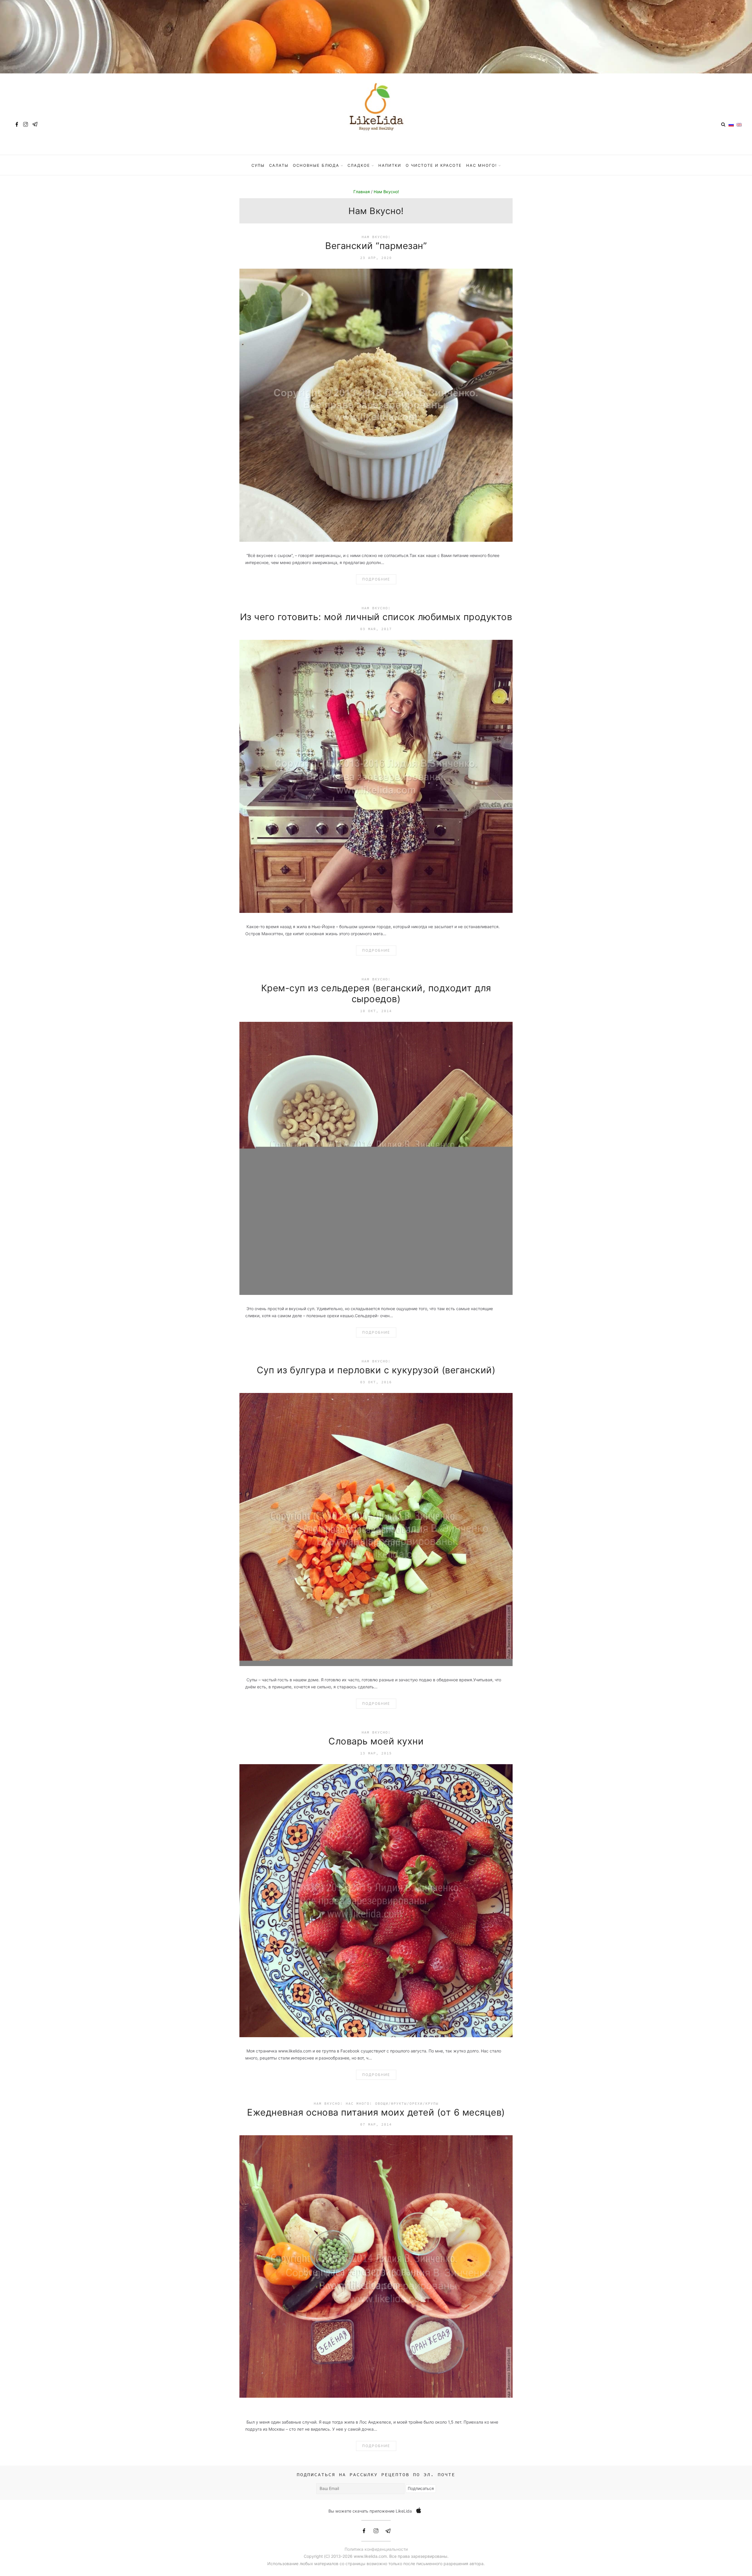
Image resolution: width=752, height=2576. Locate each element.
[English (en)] (739, 124)
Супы (258, 165)
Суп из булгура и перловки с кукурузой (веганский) (376, 1370)
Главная (362, 192)
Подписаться (421, 2488)
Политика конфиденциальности (376, 2549)
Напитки (390, 165)
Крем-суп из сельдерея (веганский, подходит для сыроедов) (376, 993)
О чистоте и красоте (434, 165)
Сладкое (359, 165)
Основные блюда (316, 165)
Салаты (279, 165)
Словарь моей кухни (376, 1741)
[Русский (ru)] (731, 124)
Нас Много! (482, 165)
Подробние (376, 579)
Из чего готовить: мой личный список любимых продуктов (376, 617)
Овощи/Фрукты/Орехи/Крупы (407, 2103)
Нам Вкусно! (386, 192)
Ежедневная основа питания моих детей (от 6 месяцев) (376, 2112)
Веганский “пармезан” (376, 246)
